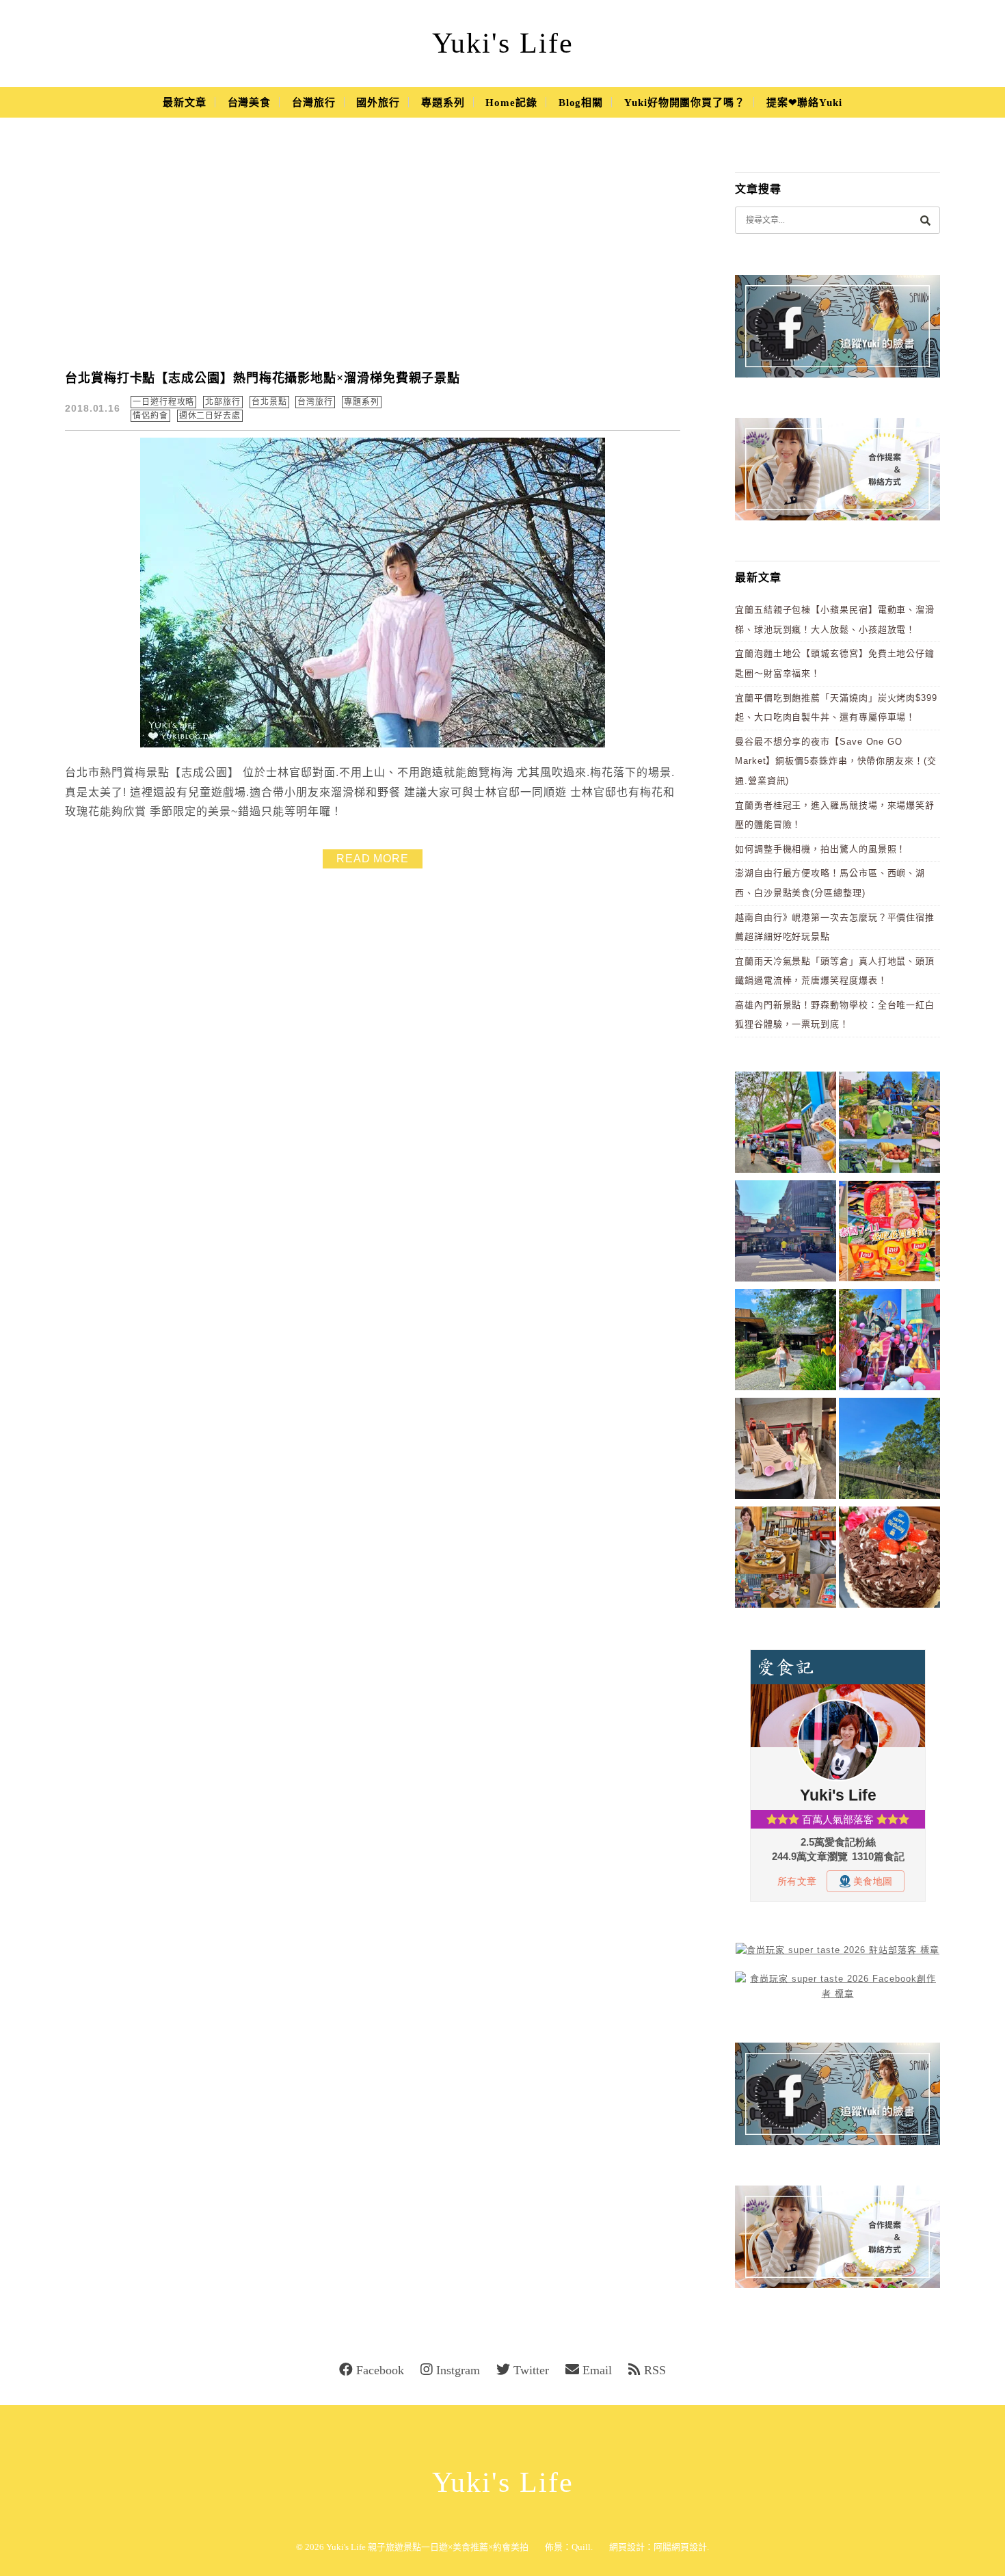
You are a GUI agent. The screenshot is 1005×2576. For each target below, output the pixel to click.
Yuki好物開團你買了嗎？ (685, 103)
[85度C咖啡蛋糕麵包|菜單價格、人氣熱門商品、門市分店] (889, 1559)
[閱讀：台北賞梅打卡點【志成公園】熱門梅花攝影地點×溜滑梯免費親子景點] (373, 744)
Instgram (458, 2370)
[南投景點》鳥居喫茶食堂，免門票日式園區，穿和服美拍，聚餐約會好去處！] (786, 1342)
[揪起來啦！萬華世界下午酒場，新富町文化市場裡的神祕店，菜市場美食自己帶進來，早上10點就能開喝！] (786, 1559)
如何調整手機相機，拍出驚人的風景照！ (820, 849)
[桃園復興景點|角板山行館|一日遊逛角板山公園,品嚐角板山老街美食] (889, 1451)
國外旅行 (378, 103)
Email (597, 2370)
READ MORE (373, 859)
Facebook (380, 2370)
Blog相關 (581, 103)
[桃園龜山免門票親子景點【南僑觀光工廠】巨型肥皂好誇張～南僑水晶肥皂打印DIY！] (786, 1451)
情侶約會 (150, 416)
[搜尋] (925, 220)
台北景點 (269, 402)
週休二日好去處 (210, 416)
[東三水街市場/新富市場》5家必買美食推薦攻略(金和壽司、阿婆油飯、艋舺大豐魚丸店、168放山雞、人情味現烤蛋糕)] (786, 1233)
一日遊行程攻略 (163, 402)
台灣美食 (250, 103)
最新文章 (185, 103)
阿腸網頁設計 (680, 2547)
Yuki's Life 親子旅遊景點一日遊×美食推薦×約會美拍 (427, 2547)
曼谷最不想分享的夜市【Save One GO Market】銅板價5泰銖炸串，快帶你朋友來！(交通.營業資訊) (836, 761)
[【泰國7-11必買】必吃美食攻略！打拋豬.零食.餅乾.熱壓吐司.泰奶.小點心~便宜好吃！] (889, 1233)
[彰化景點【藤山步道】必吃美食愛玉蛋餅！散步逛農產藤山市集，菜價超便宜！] (786, 1125)
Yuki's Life (503, 43)
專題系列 (443, 103)
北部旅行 (223, 402)
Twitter (531, 2370)
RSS (655, 2370)
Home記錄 (511, 103)
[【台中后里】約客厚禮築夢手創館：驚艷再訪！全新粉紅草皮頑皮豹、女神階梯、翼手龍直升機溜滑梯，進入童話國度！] (889, 1342)
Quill (581, 2547)
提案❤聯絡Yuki (804, 103)
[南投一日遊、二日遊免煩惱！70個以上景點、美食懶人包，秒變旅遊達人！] (889, 1125)
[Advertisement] (373, 253)
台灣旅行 (314, 103)
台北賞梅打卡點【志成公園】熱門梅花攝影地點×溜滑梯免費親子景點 (263, 378)
